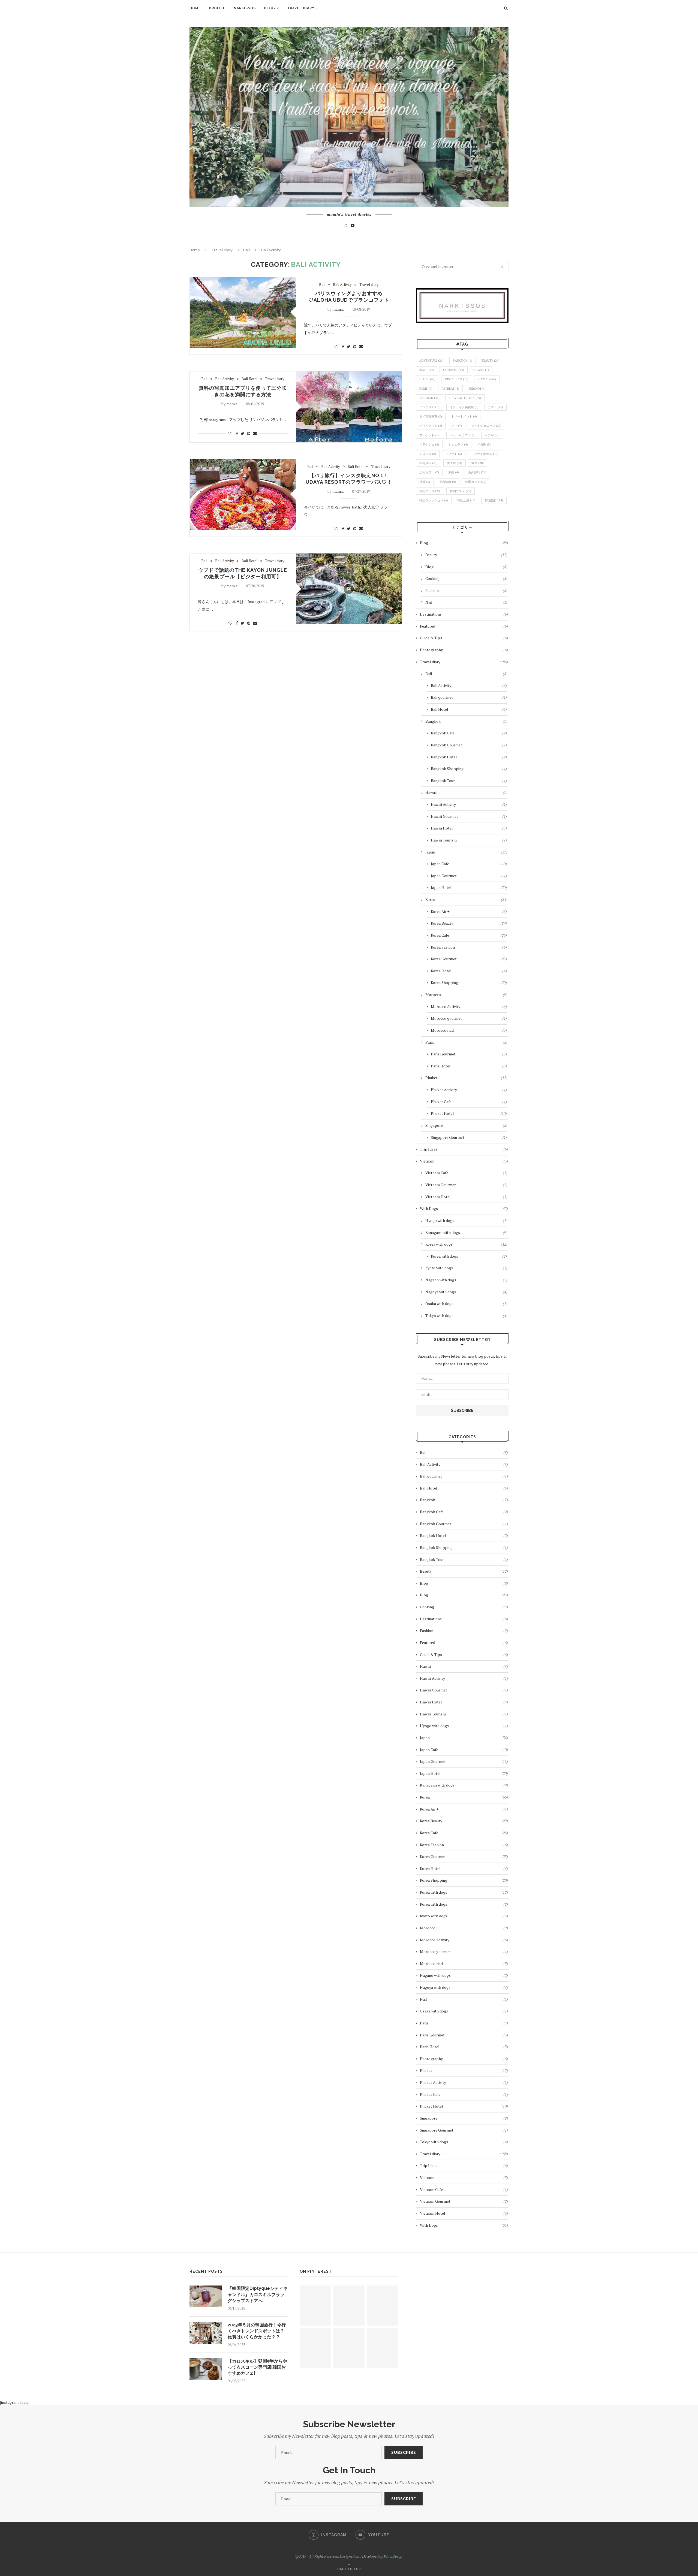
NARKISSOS (245, 8)
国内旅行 (428, 463)
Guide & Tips (464, 638)
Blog (270, 8)
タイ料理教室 (431, 416)
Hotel (427, 379)
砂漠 (425, 482)
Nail (466, 602)
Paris (466, 1042)
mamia (338, 309)
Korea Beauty (469, 923)
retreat (450, 389)
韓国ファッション (434, 500)
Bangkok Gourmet (469, 745)
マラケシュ (429, 444)
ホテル (492, 435)
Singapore (466, 1125)
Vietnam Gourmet (466, 1185)
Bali (246, 250)
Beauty (466, 555)
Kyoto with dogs (466, 1268)
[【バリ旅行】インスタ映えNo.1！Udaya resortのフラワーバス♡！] (243, 494)
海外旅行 (477, 472)
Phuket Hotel (469, 1113)
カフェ (495, 407)
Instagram (457, 379)
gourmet (454, 370)
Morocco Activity (469, 1007)
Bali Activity (342, 285)
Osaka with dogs (466, 1304)
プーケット (430, 435)
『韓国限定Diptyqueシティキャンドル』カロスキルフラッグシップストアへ (258, 2295)
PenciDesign (394, 2556)
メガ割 (484, 444)
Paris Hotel (469, 1066)
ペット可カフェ (463, 435)
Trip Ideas (464, 1149)
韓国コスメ (461, 491)
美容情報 (448, 482)
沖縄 (454, 472)
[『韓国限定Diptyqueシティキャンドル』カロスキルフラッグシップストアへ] (206, 2296)
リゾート (454, 454)
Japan (466, 852)
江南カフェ (429, 472)
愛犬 (478, 463)
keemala (487, 379)
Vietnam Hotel (466, 1197)
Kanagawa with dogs (466, 1232)
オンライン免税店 (464, 407)
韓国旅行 (494, 500)
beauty (491, 361)
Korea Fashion (469, 947)
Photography (464, 650)
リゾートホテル (485, 454)
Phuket (466, 1078)
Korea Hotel (469, 971)
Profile (217, 8)
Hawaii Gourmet (469, 816)
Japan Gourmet (469, 876)
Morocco (466, 995)
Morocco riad (469, 1030)
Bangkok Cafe (469, 733)
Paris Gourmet (469, 1054)
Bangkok (463, 361)
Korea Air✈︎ (469, 911)
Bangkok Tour (469, 781)
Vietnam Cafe (466, 1173)
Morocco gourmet (469, 1018)
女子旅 (455, 463)
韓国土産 (466, 500)
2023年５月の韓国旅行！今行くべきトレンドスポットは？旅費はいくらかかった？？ (257, 2331)
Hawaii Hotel (469, 828)
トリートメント (464, 416)
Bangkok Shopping (469, 769)
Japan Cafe (469, 864)
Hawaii (481, 370)
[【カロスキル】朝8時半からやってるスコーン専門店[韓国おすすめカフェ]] (206, 2369)
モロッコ (428, 454)
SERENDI (477, 389)
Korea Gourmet (469, 959)
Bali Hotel (249, 379)
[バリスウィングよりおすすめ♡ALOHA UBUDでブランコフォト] (243, 312)
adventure (431, 361)
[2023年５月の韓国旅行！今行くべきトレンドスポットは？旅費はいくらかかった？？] (206, 2333)
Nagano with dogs (466, 1280)
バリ (457, 426)
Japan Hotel (469, 887)
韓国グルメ (430, 491)
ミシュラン (458, 444)
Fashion (466, 590)
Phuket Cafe (469, 1102)
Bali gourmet (469, 697)
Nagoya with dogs (466, 1292)
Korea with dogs (466, 1244)
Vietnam (464, 1161)
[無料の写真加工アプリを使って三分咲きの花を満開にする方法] (349, 407)
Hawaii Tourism (469, 840)
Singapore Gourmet (469, 1137)
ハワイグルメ (431, 426)
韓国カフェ (476, 482)
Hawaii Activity (469, 804)
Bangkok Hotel (469, 757)
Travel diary (301, 8)
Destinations (464, 614)
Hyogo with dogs (466, 1220)
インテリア (430, 407)
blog (427, 370)
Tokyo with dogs (466, 1316)
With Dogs (464, 1208)
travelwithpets (465, 398)
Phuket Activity (469, 1090)
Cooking (466, 578)
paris (426, 389)
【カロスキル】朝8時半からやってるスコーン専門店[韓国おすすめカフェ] (257, 2367)
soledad (429, 398)
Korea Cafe (469, 935)
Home (195, 8)
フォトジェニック (486, 426)
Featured (464, 626)
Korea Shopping (469, 983)
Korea (466, 899)
